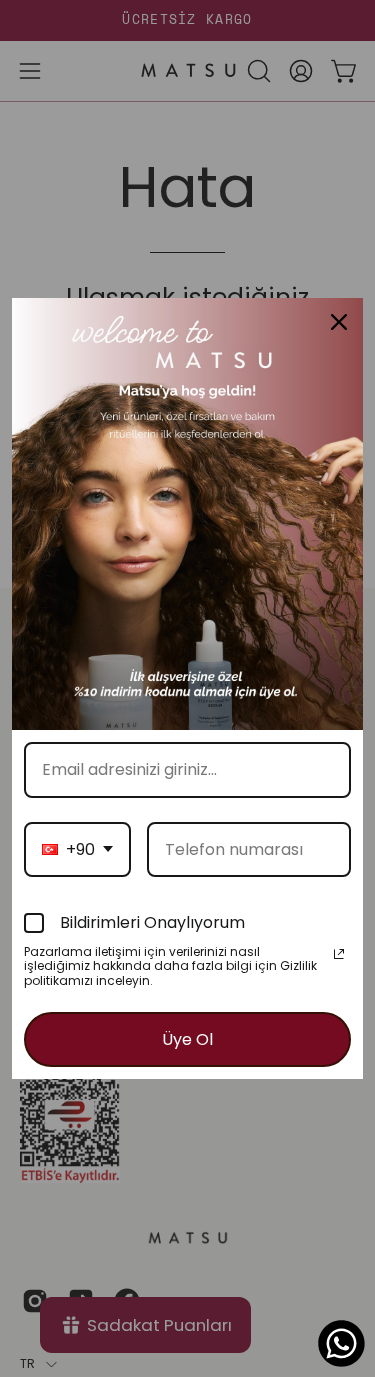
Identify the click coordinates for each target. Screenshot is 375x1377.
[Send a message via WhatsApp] (341, 1343)
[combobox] (77, 849)
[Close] (339, 322)
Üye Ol (187, 1039)
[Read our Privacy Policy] (339, 954)
